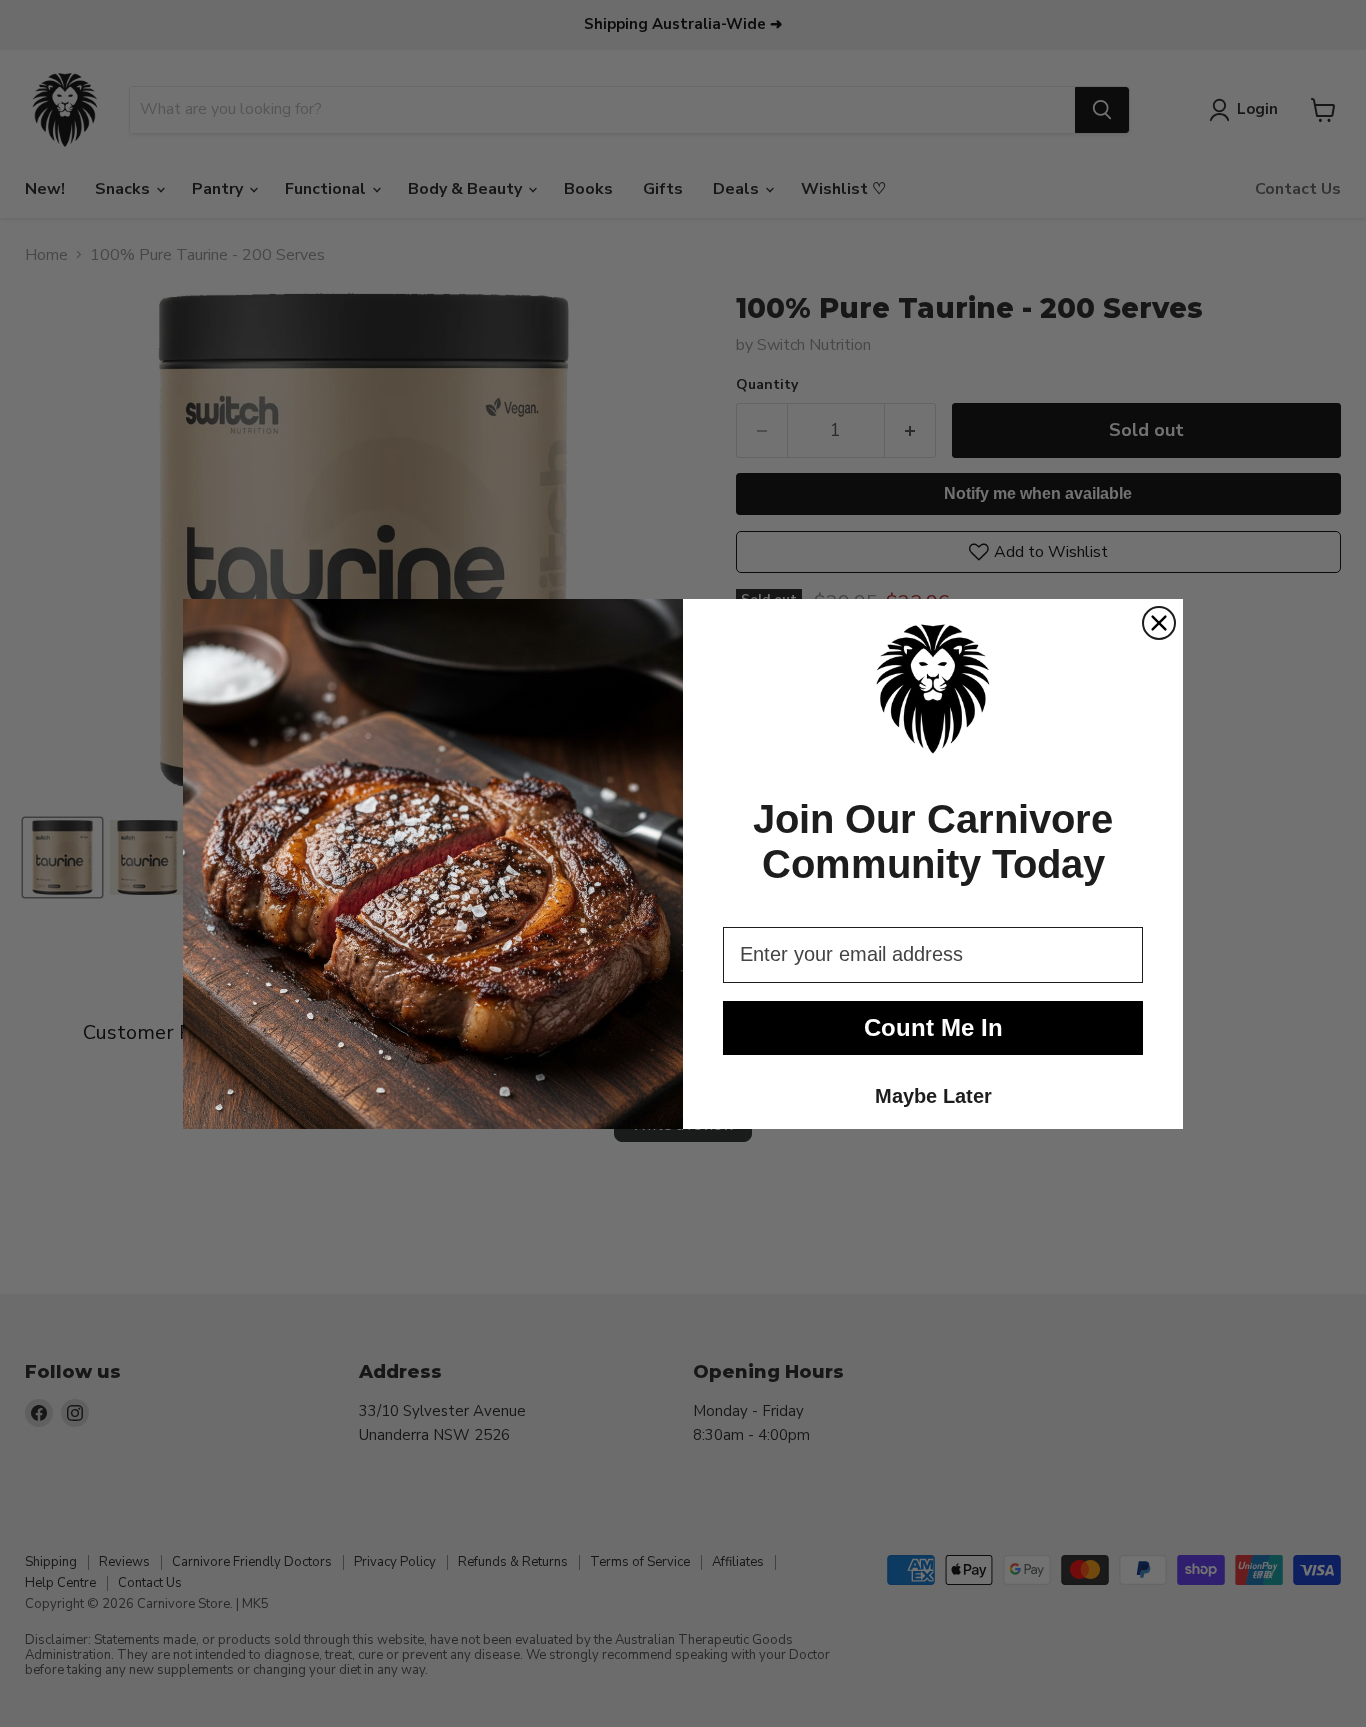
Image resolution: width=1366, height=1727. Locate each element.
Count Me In (933, 1027)
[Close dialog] (1159, 623)
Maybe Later (933, 1096)
